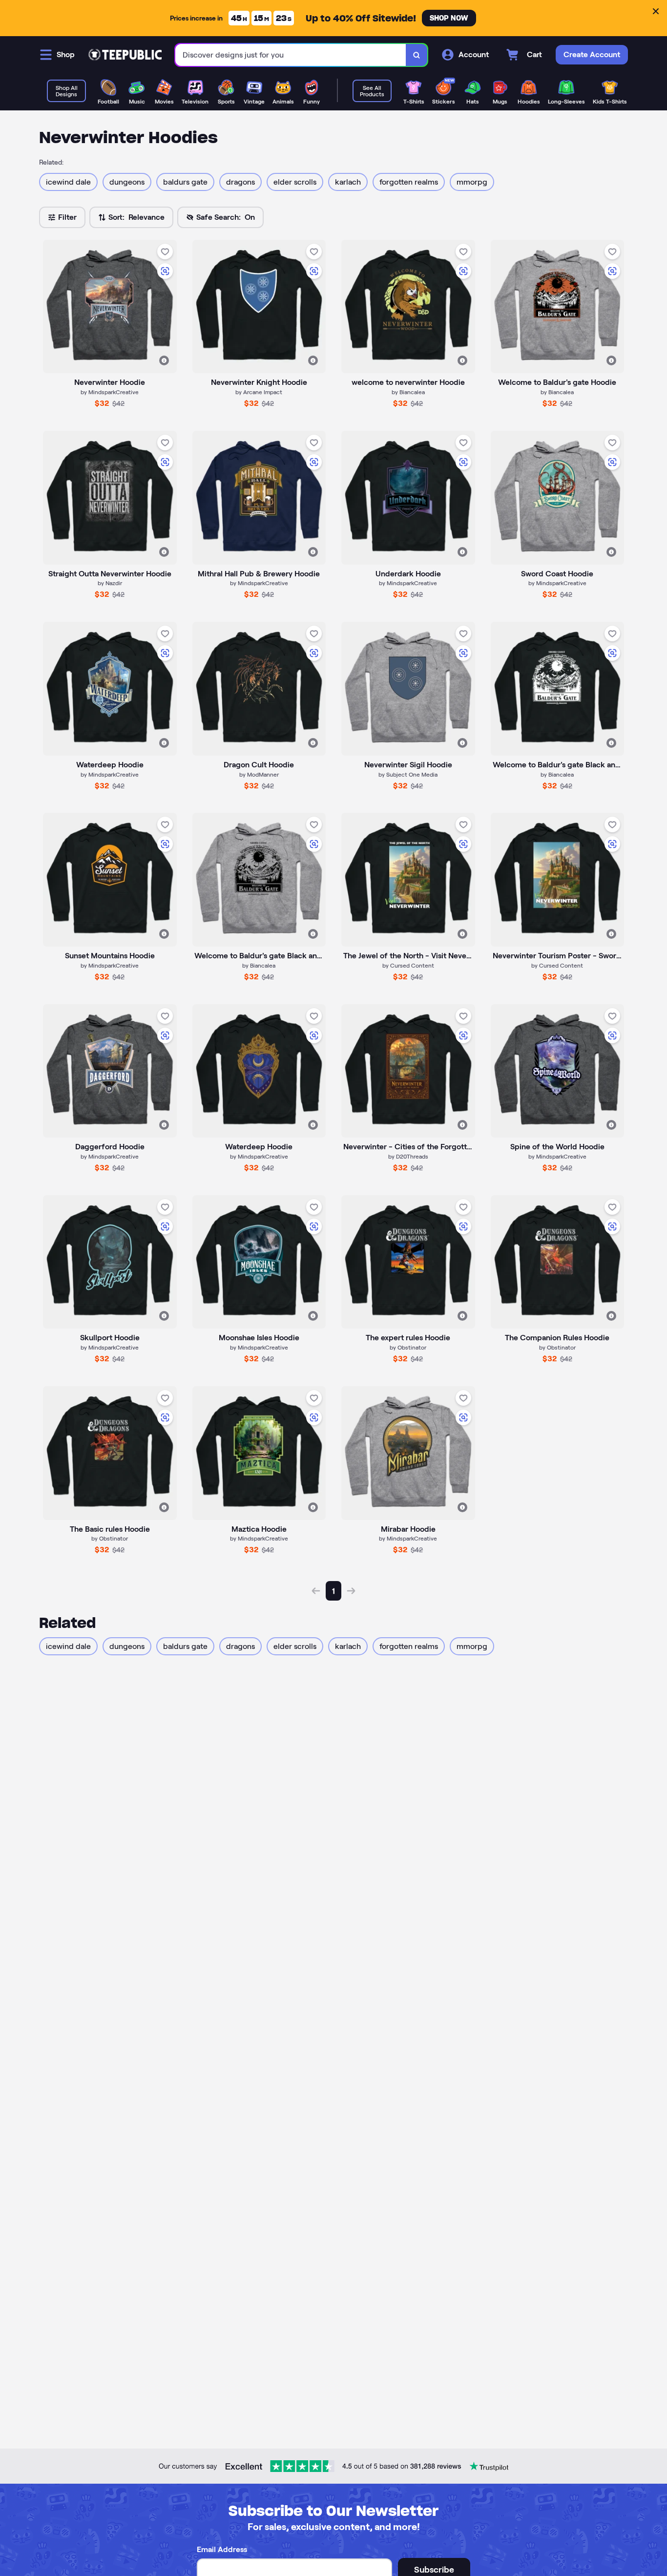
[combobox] (291, 55)
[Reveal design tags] (164, 360)
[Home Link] (125, 55)
